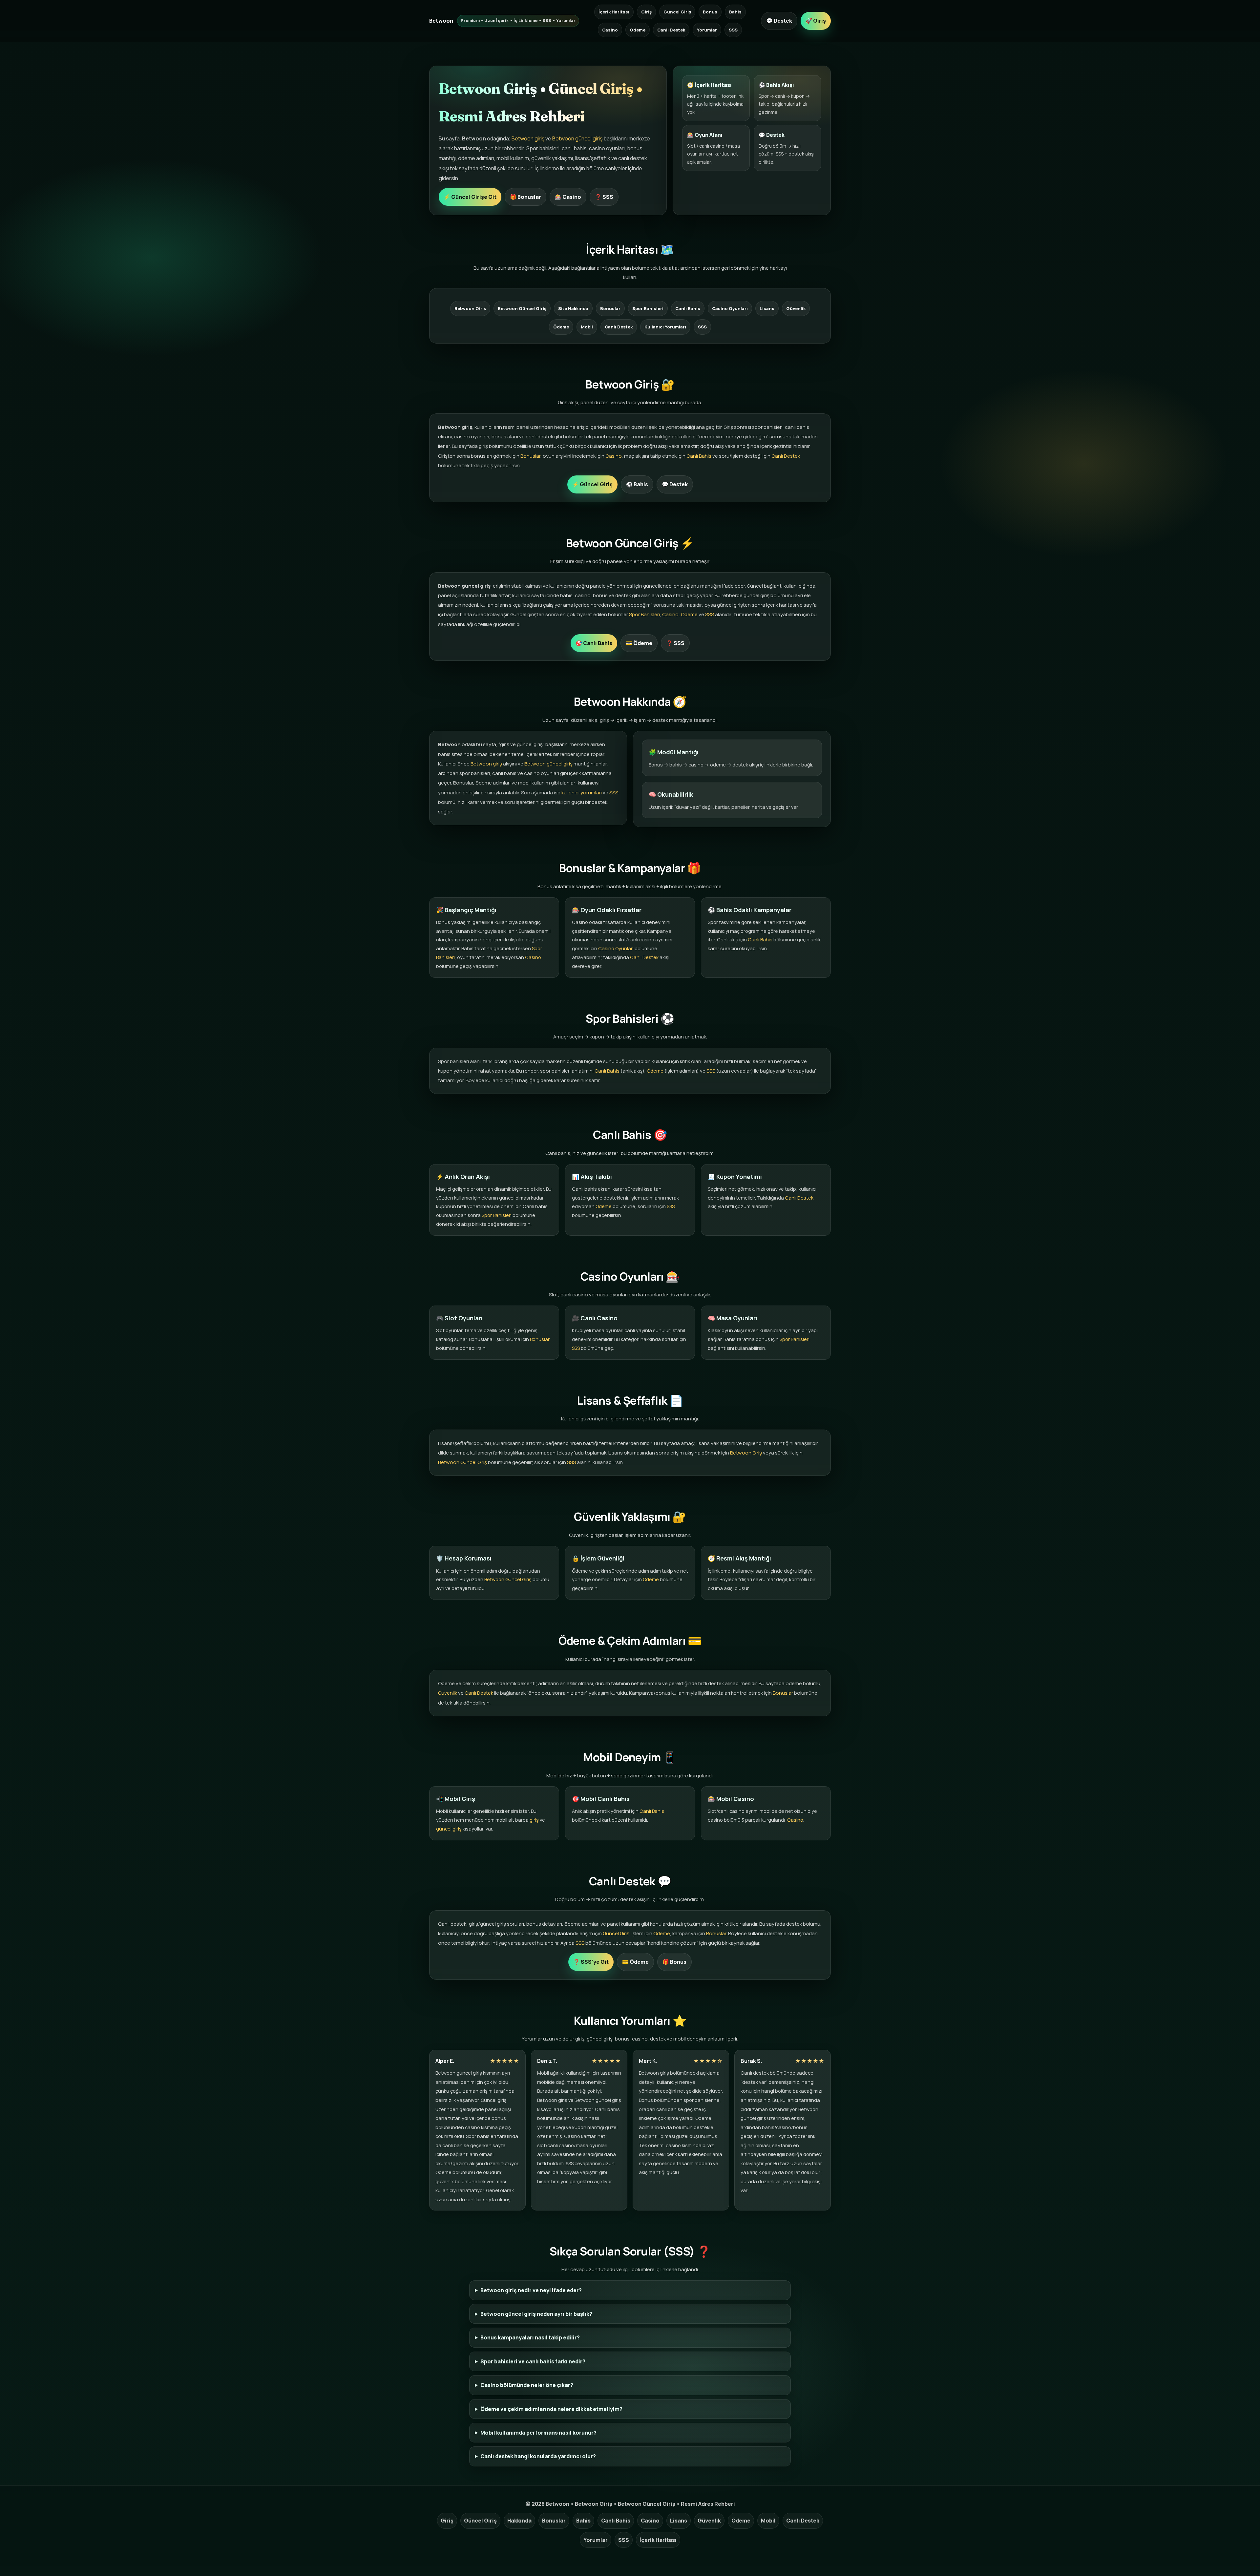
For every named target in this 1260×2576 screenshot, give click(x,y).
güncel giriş (449, 1829)
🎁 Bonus (674, 1962)
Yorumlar (707, 30)
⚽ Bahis (637, 484)
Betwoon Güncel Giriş (522, 308)
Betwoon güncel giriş (577, 138)
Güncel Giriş (677, 12)
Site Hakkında (573, 308)
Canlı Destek (671, 30)
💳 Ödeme (639, 643)
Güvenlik (796, 308)
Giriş (646, 12)
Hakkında (519, 2521)
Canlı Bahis (688, 308)
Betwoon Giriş (470, 308)
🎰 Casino (568, 197)
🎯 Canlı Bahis (594, 643)
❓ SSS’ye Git (591, 1962)
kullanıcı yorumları (582, 793)
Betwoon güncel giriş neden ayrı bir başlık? (536, 2314)
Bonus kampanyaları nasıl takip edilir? (530, 2337)
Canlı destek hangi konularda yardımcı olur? (538, 2456)
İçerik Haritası (614, 12)
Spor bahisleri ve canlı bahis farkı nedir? (533, 2361)
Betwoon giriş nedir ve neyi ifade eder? (531, 2290)
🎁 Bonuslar (525, 197)
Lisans (767, 308)
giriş (534, 1820)
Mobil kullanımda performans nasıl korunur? (538, 2433)
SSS (733, 30)
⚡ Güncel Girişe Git (470, 197)
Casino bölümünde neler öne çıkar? (527, 2385)
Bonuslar (610, 308)
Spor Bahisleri (648, 308)
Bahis (735, 12)
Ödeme (638, 30)
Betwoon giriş (528, 138)
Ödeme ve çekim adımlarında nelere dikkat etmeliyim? (551, 2409)
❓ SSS (604, 197)
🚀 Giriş (816, 21)
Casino (610, 30)
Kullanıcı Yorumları (665, 327)
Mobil (587, 327)
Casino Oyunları (730, 308)
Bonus (710, 12)
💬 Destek (779, 21)
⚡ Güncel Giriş (592, 484)
